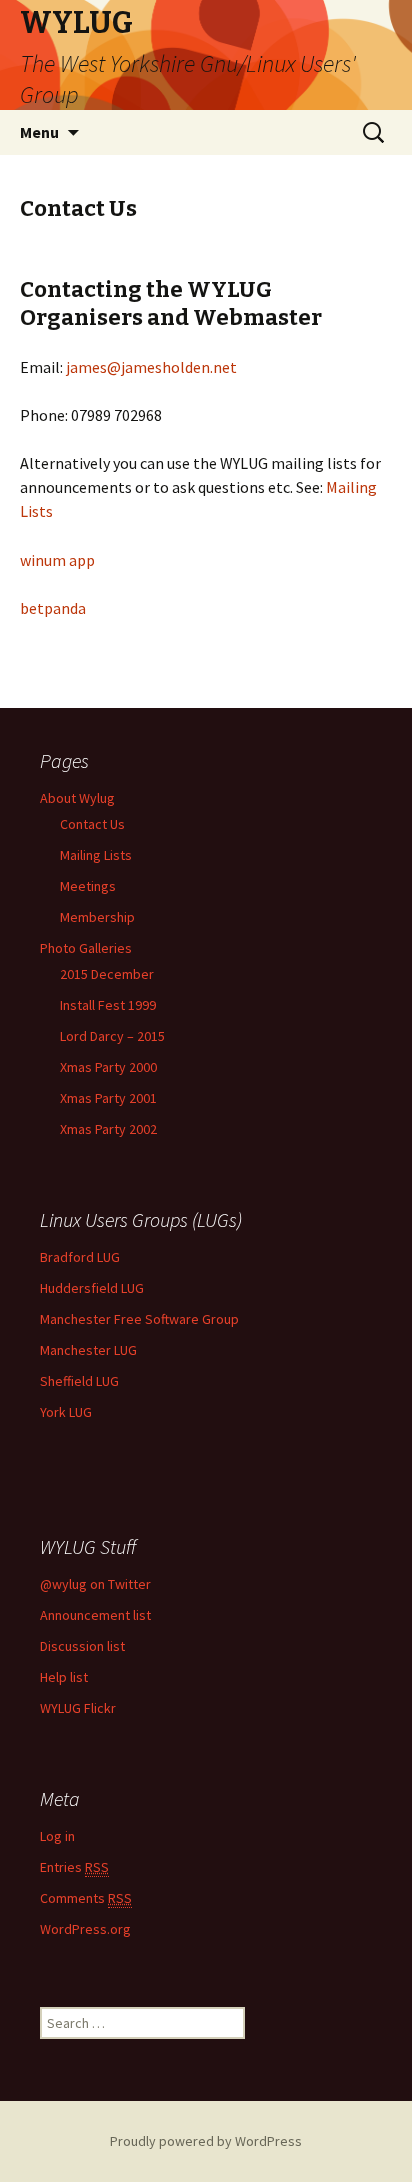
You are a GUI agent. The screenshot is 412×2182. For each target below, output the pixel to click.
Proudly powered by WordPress (206, 2141)
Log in (57, 1836)
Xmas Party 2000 (108, 1067)
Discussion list (82, 1646)
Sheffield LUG (79, 1381)
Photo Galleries (86, 948)
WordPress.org (85, 1929)
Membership (97, 917)
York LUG (66, 1412)
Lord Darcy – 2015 (112, 1036)
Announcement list (95, 1615)
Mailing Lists (96, 855)
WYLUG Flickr (78, 1708)
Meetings (88, 886)
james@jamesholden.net (151, 367)
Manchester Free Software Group (139, 1319)
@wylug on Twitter (95, 1584)
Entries (74, 1867)
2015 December (107, 974)
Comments (86, 1898)
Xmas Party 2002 (108, 1129)
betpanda (53, 608)
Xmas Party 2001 (108, 1098)
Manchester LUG (88, 1350)
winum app (57, 560)
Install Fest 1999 (108, 1005)
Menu (39, 132)
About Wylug (77, 798)
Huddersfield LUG (92, 1288)
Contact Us (92, 824)
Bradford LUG (80, 1257)
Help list (64, 1677)
